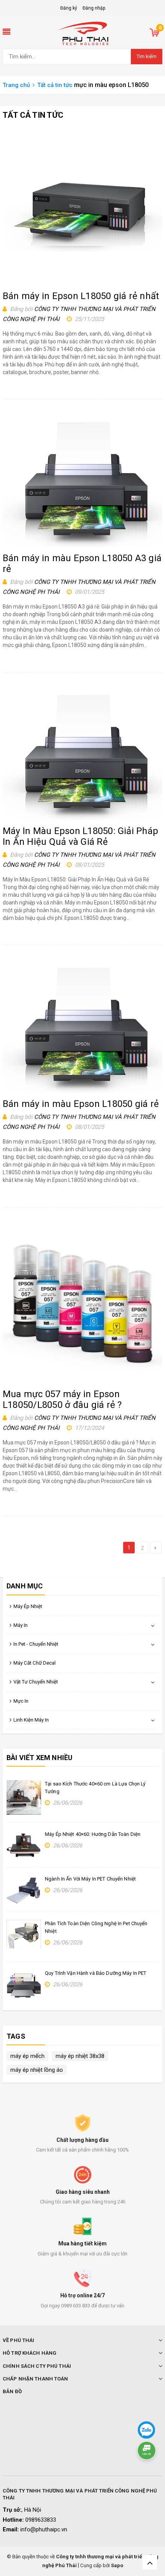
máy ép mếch (27, 2056)
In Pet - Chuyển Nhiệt (36, 1644)
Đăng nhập (94, 8)
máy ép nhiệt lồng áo (37, 2070)
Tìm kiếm (147, 56)
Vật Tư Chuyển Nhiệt (36, 1682)
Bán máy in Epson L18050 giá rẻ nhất (81, 296)
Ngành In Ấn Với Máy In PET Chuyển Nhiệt (90, 1879)
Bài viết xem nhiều (40, 1758)
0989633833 (41, 2520)
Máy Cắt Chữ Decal (35, 1663)
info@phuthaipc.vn (44, 2529)
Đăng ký (69, 8)
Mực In (21, 1701)
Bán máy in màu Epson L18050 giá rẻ (81, 1104)
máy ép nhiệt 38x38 (80, 2056)
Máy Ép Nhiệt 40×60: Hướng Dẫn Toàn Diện (93, 1834)
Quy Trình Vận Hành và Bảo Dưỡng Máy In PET (96, 1973)
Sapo (117, 2565)
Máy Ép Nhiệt (28, 1606)
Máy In (21, 1625)
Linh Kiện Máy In (31, 1720)
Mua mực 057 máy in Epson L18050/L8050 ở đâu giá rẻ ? (62, 1399)
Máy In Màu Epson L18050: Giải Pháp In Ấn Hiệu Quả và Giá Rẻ (80, 836)
